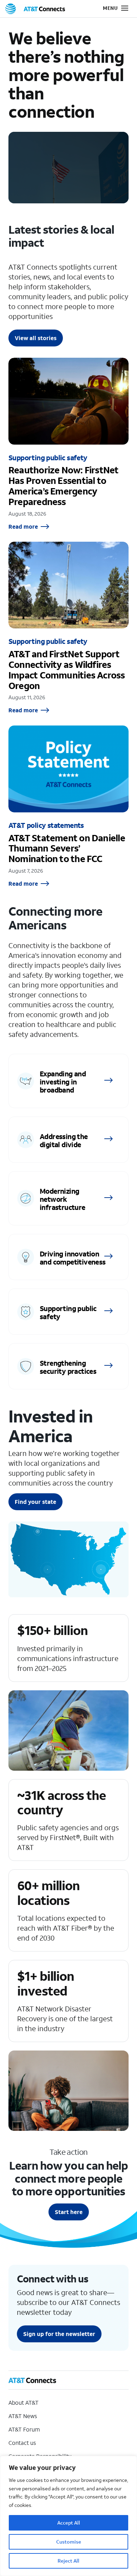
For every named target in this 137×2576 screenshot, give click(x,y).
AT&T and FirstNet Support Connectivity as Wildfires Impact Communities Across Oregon (68, 628)
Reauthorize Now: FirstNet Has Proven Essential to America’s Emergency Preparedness (68, 444)
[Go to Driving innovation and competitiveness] (68, 1257)
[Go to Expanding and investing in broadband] (68, 1081)
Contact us (22, 2443)
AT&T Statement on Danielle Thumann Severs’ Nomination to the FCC (68, 806)
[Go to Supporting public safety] (68, 1312)
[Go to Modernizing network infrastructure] (68, 1198)
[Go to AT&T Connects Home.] (35, 9)
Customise (69, 2542)
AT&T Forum (24, 2429)
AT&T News (23, 2416)
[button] (111, 9)
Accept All (69, 2523)
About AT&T (24, 2402)
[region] (68, 2516)
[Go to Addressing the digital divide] (68, 1140)
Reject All (68, 2561)
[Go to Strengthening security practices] (68, 1366)
